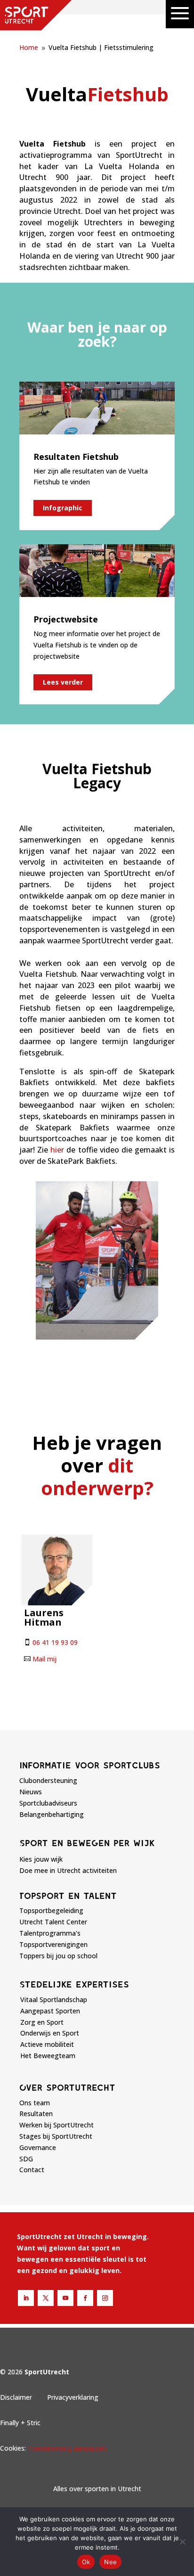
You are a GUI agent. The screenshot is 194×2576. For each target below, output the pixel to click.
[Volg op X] (46, 2298)
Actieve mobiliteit (47, 2044)
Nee (110, 2562)
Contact (32, 2170)
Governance (38, 2147)
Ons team (35, 2103)
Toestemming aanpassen (67, 2448)
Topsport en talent (68, 1896)
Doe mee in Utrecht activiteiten (68, 1870)
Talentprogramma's (50, 1933)
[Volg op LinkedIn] (26, 2298)
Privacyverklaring (73, 2397)
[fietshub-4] (97, 1337)
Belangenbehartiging (52, 1814)
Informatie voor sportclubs (90, 1765)
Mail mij (44, 1659)
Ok (86, 2562)
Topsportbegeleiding (51, 1910)
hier (57, 1150)
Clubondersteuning (48, 1780)
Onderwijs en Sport (50, 2033)
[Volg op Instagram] (105, 2298)
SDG (26, 2159)
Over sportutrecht (67, 2087)
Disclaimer (16, 2397)
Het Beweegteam (48, 2056)
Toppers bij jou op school (58, 1956)
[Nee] (182, 2542)
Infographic (63, 508)
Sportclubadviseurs (48, 1803)
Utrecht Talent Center (53, 1922)
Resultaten (36, 2114)
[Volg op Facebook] (85, 2298)
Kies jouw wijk (41, 1859)
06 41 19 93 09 (55, 1642)
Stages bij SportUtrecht (56, 2136)
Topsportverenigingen (53, 1944)
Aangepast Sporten (50, 2011)
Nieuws (31, 1792)
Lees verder (63, 682)
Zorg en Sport (42, 2022)
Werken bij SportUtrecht (57, 2125)
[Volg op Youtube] (65, 2298)
